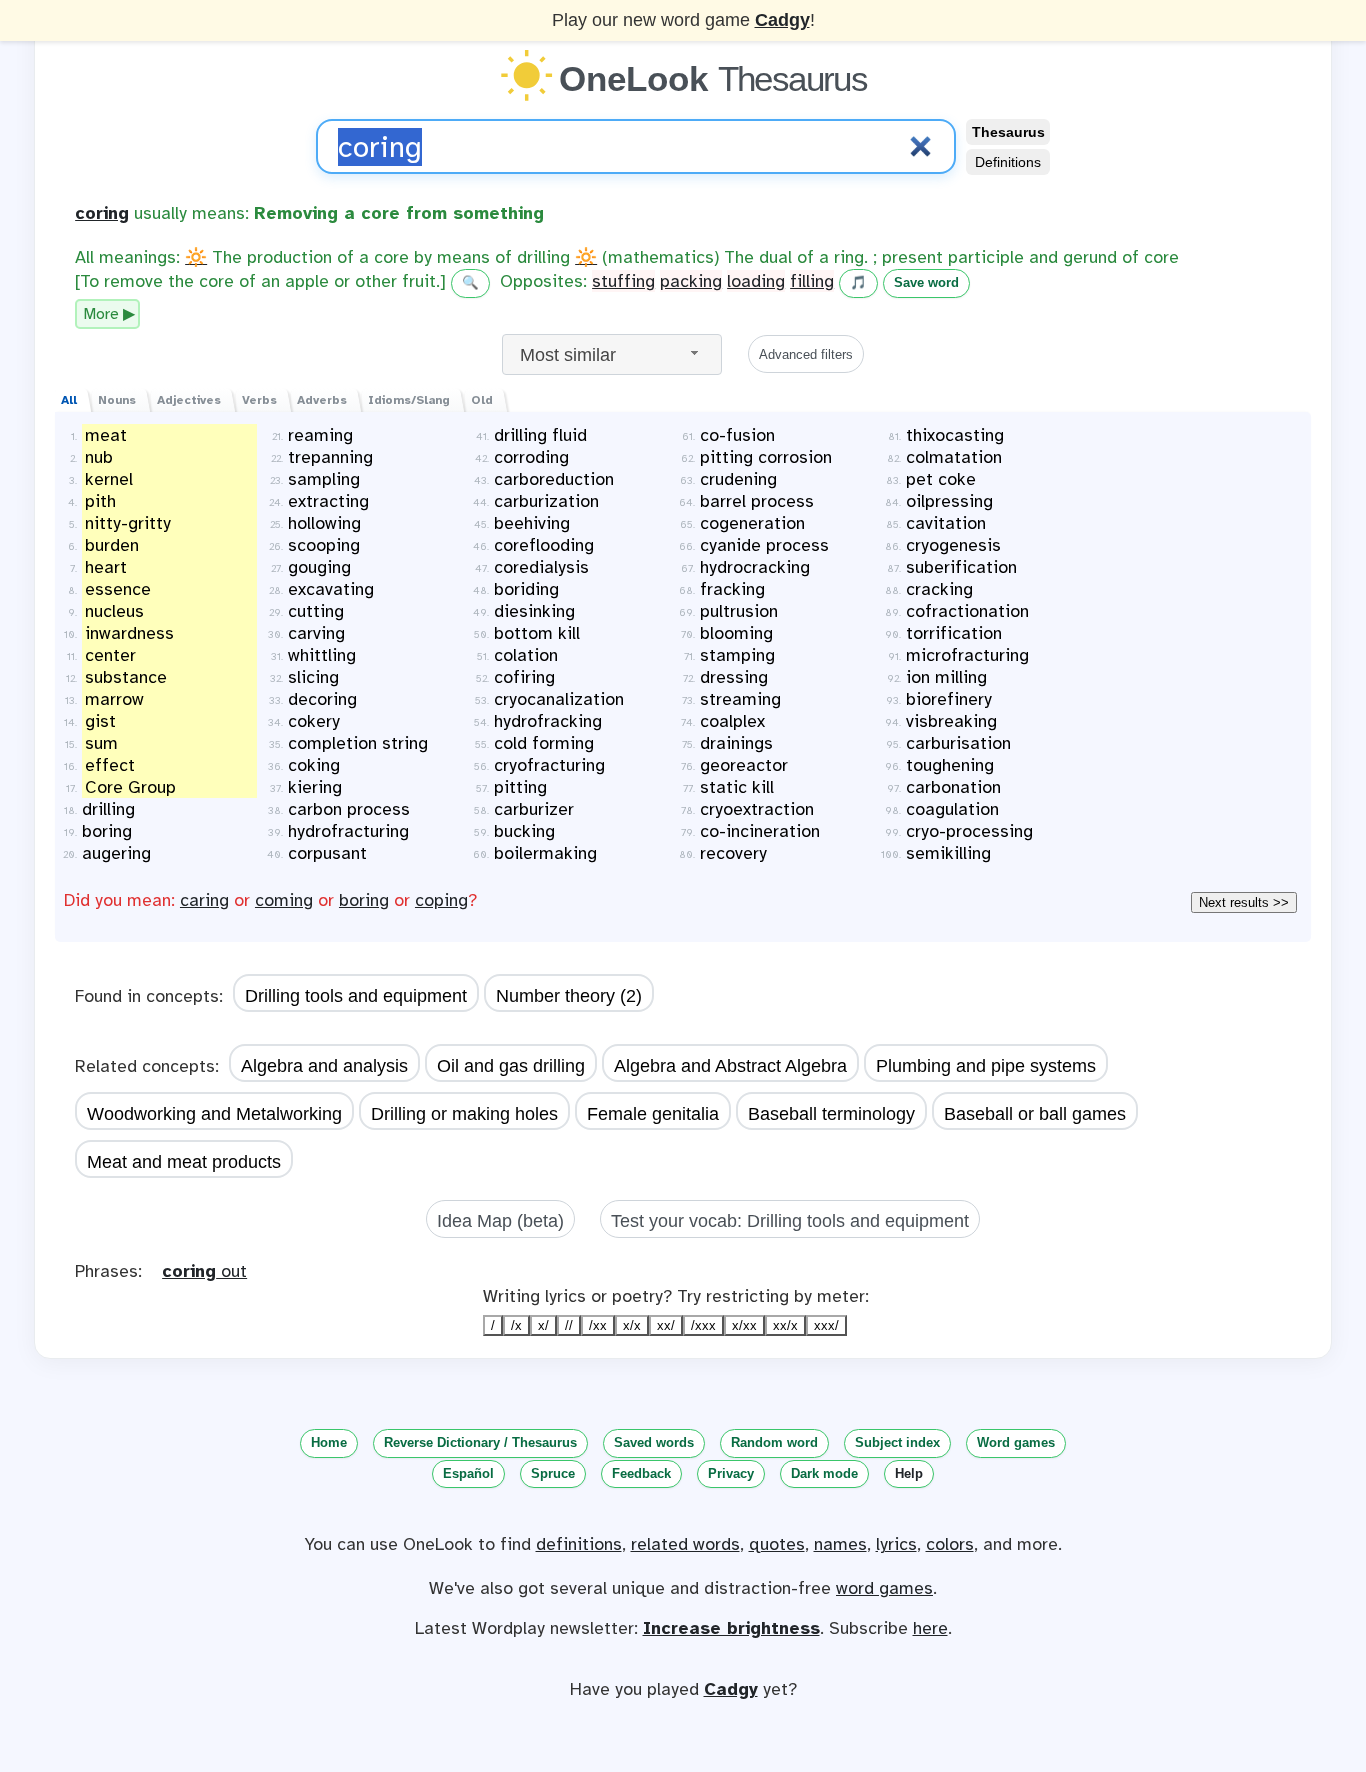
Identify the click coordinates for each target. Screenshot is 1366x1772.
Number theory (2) (569, 996)
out (204, 1271)
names (840, 1544)
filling (812, 281)
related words (685, 1544)
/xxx (703, 1325)
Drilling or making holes (464, 1114)
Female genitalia (653, 1114)
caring (204, 900)
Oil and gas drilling (511, 1066)
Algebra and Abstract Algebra (730, 1066)
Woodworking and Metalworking (214, 1114)
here (930, 1628)
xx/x (785, 1325)
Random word (774, 1442)
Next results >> (1244, 902)
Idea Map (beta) (500, 1221)
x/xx (744, 1325)
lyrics (896, 1544)
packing (691, 281)
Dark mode (824, 1473)
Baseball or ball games (1035, 1114)
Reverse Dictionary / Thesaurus (480, 1442)
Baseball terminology (831, 1114)
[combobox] (612, 354)
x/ (543, 1325)
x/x (632, 1325)
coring (102, 213)
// (569, 1325)
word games (884, 1588)
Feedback (641, 1473)
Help (909, 1473)
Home (329, 1442)
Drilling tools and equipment (356, 996)
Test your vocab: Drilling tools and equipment (790, 1221)
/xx (598, 1325)
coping (441, 900)
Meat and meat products (184, 1162)
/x (516, 1325)
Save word (926, 282)
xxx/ (826, 1325)
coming (284, 900)
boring (364, 900)
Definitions (1008, 162)
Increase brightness (731, 1628)
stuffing (623, 281)
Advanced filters (806, 354)
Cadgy (782, 20)
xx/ (666, 1325)
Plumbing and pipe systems (986, 1066)
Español (468, 1473)
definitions (579, 1544)
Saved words (654, 1442)
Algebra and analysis (324, 1066)
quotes (777, 1544)
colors (950, 1544)
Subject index (897, 1442)
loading (756, 281)
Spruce (553, 1473)
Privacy (731, 1473)
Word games (1016, 1442)
